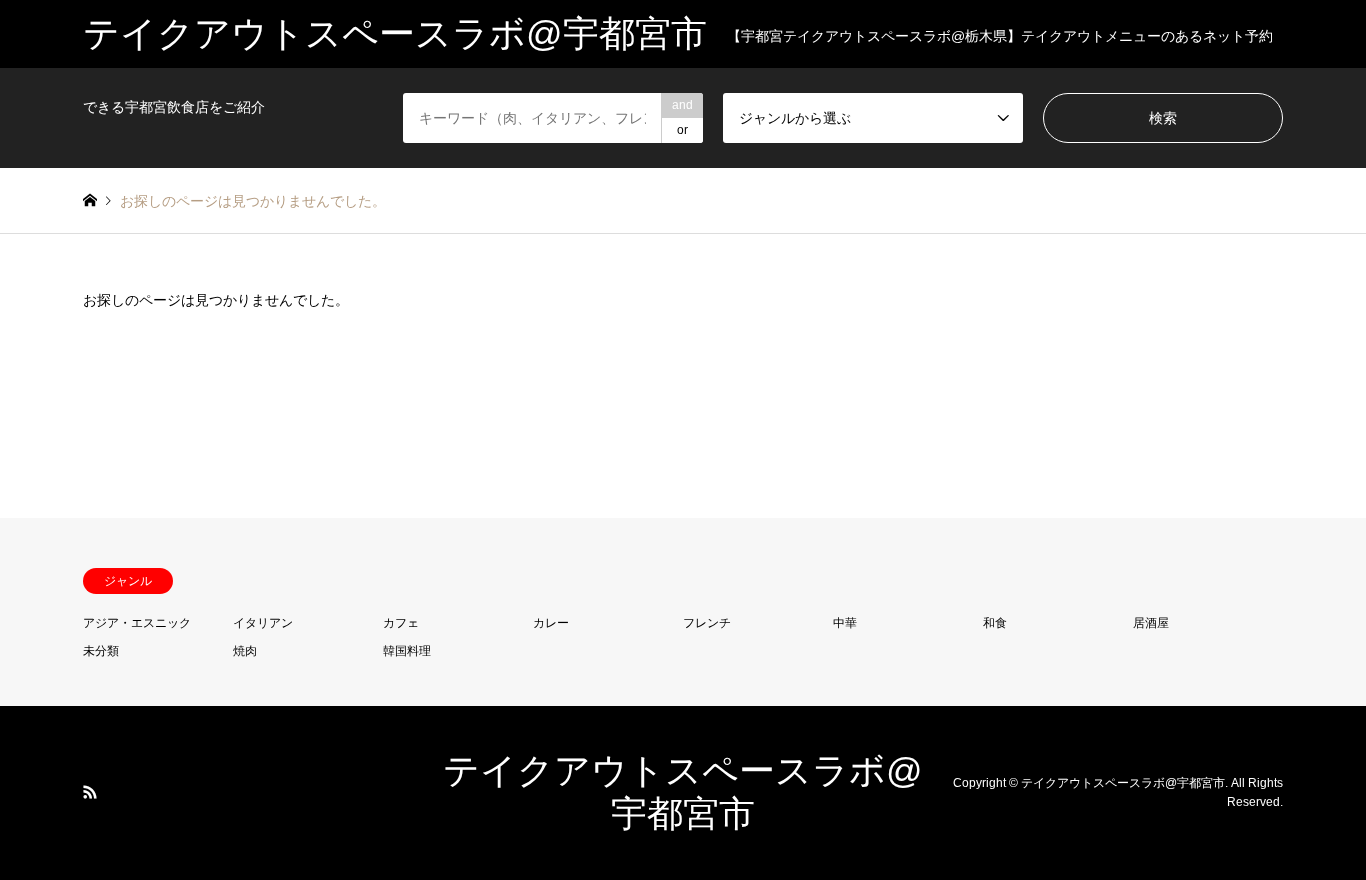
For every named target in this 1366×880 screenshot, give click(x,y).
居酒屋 (1151, 623)
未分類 (101, 651)
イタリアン (263, 623)
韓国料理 (407, 651)
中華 (845, 623)
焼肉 (245, 651)
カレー (551, 623)
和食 (995, 623)
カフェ (401, 623)
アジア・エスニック (137, 623)
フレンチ (707, 623)
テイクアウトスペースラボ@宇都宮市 (1123, 783)
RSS (90, 792)
